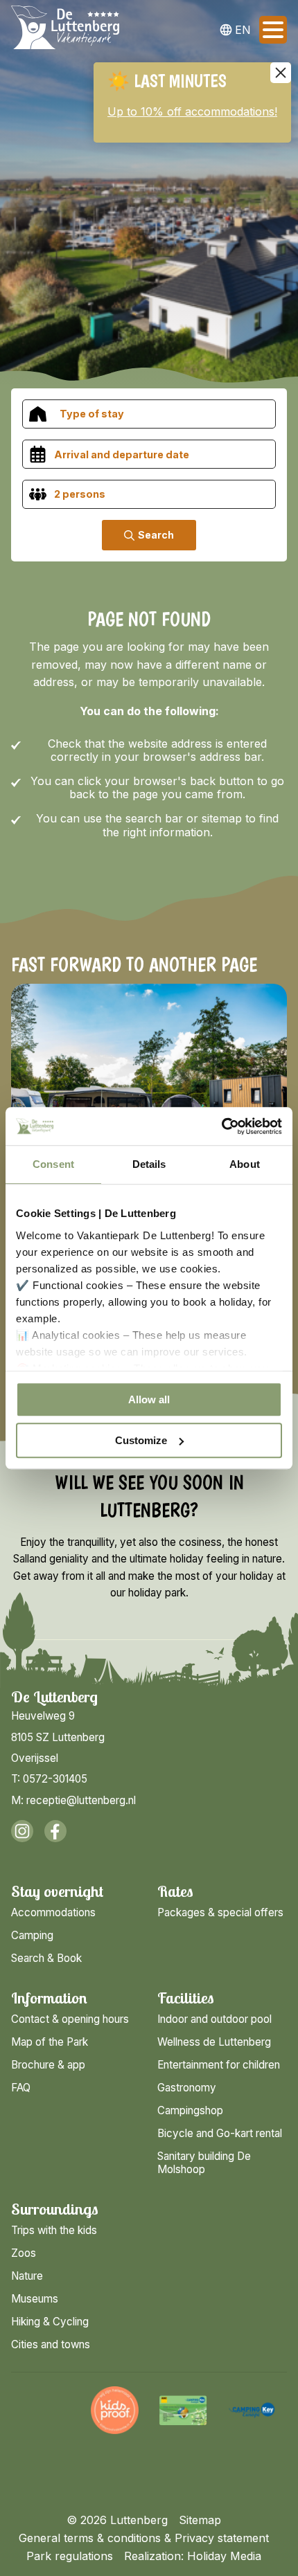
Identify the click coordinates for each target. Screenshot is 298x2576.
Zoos (24, 2253)
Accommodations (53, 1912)
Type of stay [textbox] (92, 414)
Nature (27, 2276)
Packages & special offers (220, 1912)
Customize (141, 1440)
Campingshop (190, 2110)
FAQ (21, 2088)
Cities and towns (51, 2344)
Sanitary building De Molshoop (204, 2163)
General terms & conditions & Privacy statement (144, 2538)
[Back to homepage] (65, 30)
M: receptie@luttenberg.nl (73, 1800)
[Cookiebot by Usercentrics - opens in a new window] (221, 1126)
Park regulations (70, 2556)
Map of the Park (50, 2042)
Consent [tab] (53, 1164)
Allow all (149, 1399)
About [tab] (245, 1164)
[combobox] (149, 414)
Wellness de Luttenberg (214, 2042)
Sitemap (200, 2520)
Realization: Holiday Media (193, 2556)
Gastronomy (187, 2088)
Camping (32, 1935)
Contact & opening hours (70, 2019)
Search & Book (46, 1958)
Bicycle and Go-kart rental (220, 2133)
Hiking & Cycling (50, 2322)
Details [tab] (149, 1164)
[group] (46, 2410)
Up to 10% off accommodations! (192, 111)
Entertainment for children (219, 2065)
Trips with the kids (54, 2230)
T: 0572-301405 (49, 1779)
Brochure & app (48, 2065)
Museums (35, 2299)
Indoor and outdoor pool (214, 2019)
